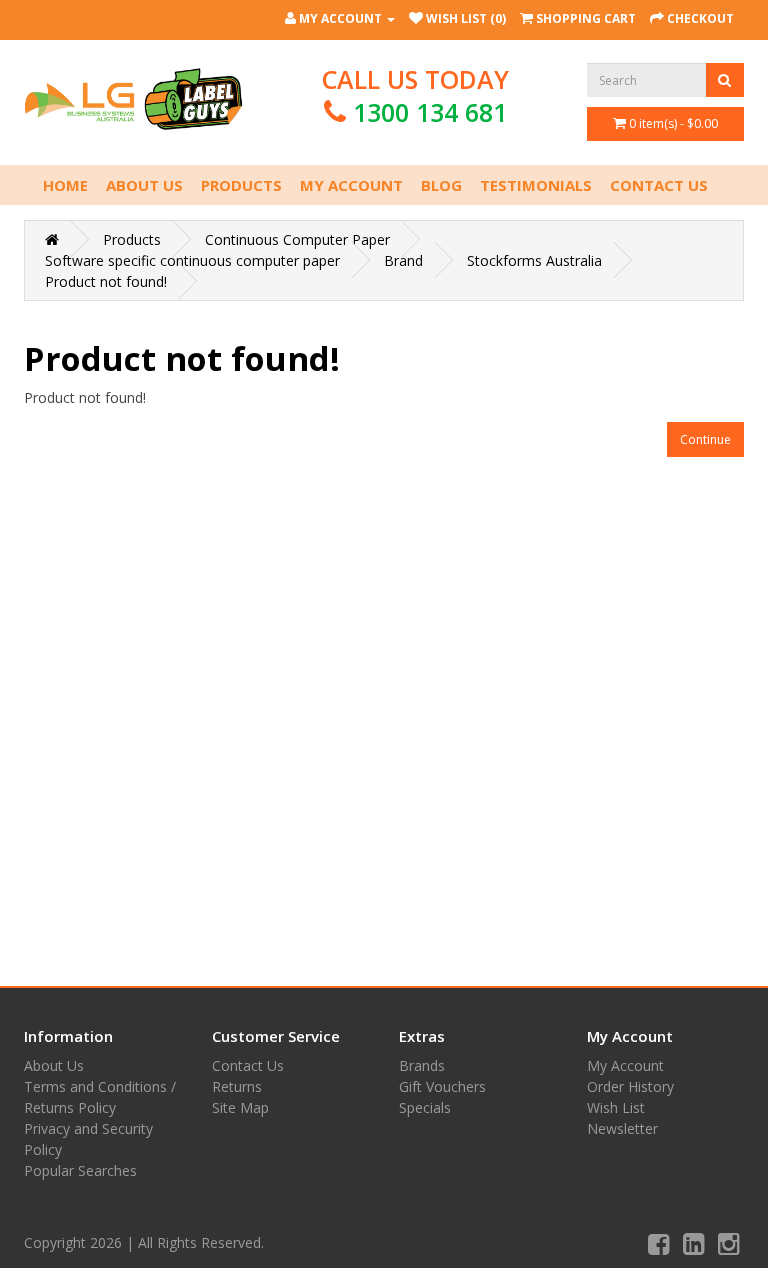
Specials (425, 1107)
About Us (144, 185)
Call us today (415, 95)
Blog (441, 185)
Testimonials (536, 185)
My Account (351, 185)
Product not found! (106, 281)
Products (241, 185)
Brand (403, 260)
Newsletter (622, 1128)
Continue (705, 439)
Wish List (616, 1107)
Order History (630, 1086)
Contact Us (659, 185)
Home (65, 185)
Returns (237, 1086)
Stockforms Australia (534, 260)
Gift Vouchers (442, 1086)
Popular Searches (80, 1170)
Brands (422, 1065)
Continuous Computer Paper (297, 239)
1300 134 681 (430, 112)
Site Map (240, 1107)
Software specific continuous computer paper (192, 260)
